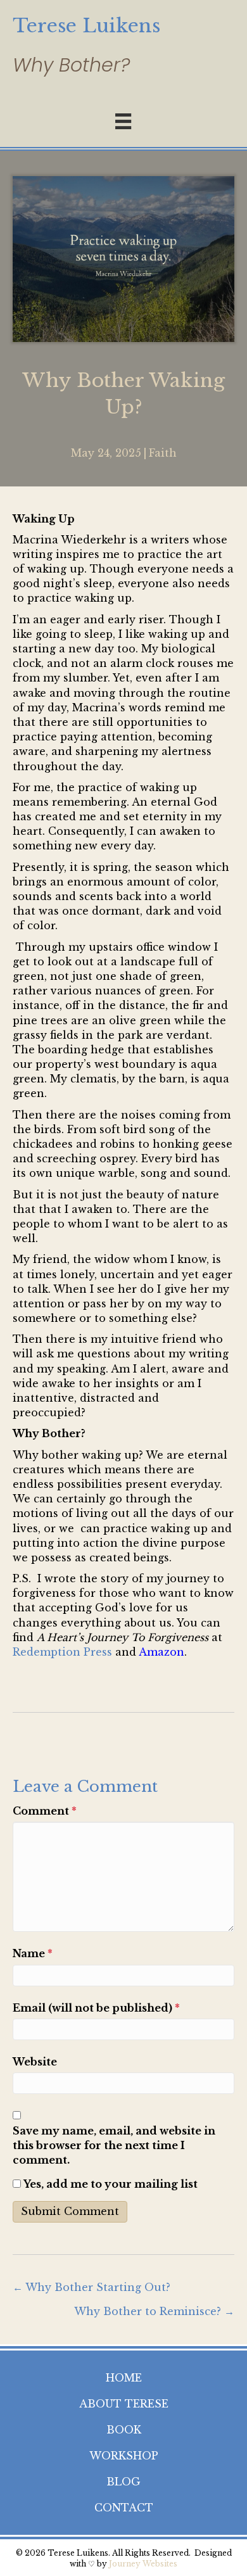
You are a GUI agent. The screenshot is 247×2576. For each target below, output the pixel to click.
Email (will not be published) (96, 2008)
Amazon (161, 1652)
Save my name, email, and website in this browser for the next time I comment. (114, 2145)
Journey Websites (143, 2564)
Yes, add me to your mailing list (109, 2184)
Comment (45, 1811)
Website (35, 2062)
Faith (163, 453)
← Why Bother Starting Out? (92, 2287)
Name (33, 1953)
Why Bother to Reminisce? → (154, 2311)
